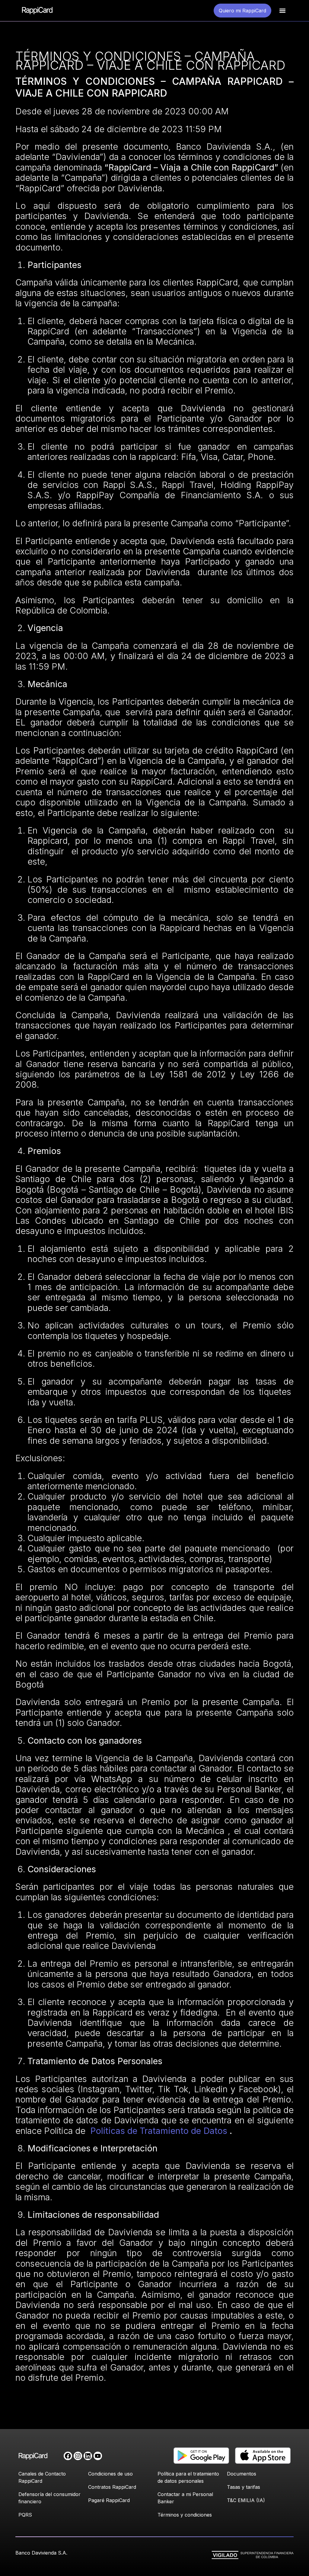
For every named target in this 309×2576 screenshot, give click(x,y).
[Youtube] (98, 2456)
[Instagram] (78, 2456)
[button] (282, 11)
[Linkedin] (88, 2456)
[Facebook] (68, 2456)
